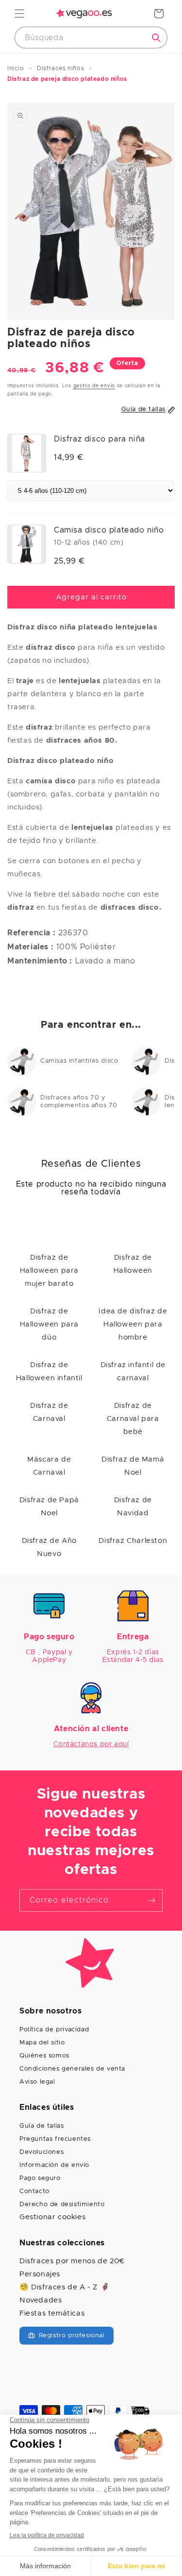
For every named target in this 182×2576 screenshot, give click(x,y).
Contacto (34, 2191)
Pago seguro (40, 2178)
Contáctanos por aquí (91, 1744)
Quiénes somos (44, 2056)
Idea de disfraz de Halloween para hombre (133, 1324)
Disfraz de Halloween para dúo (49, 1324)
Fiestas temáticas (52, 2313)
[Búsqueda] (156, 38)
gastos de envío (94, 386)
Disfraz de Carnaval (49, 1412)
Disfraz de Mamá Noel (133, 1466)
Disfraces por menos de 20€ (72, 2261)
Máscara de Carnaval (49, 1466)
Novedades (41, 2300)
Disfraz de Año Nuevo (49, 1547)
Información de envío (54, 2165)
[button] (19, 14)
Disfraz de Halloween (133, 1264)
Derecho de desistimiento (62, 2204)
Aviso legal (37, 2082)
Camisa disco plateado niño (109, 530)
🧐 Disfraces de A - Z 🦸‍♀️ (65, 2287)
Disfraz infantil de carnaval (133, 1372)
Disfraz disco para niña (99, 439)
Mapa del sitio (42, 2043)
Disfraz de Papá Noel (49, 1507)
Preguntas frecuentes (55, 2139)
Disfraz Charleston (133, 1541)
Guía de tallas (41, 2126)
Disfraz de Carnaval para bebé (133, 1419)
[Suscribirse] (151, 1900)
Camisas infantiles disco (79, 1061)
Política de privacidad (54, 2030)
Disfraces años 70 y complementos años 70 (79, 1102)
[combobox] (91, 38)
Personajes (40, 2274)
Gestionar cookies (52, 2217)
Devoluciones (41, 2152)
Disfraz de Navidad (133, 1507)
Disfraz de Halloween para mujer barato (49, 1271)
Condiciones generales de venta (72, 2069)
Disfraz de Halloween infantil (49, 1372)
